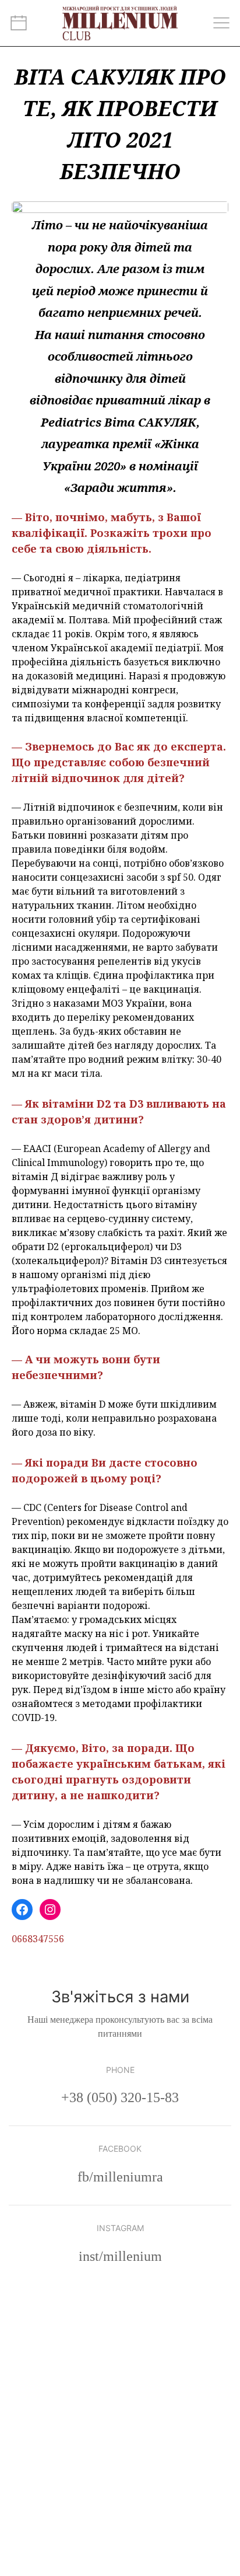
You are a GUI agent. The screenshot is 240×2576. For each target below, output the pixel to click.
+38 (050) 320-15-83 (120, 2097)
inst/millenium (120, 2256)
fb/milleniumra (120, 2177)
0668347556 (38, 1939)
